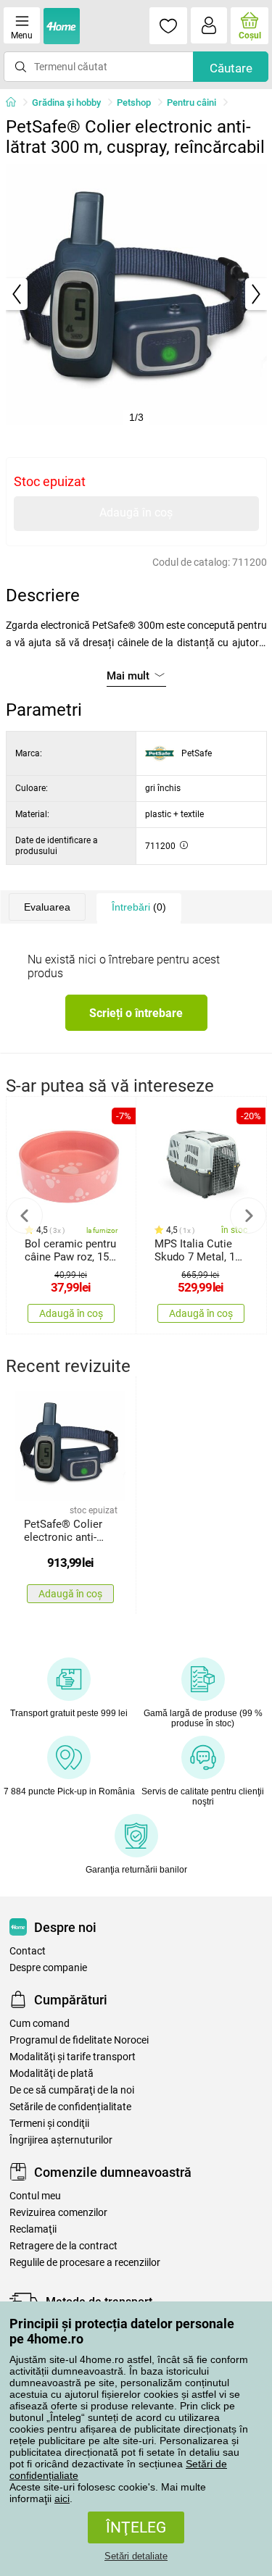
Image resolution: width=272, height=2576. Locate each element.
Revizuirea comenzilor (58, 2213)
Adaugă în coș (136, 513)
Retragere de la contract (63, 2246)
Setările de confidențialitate (70, 2107)
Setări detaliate (136, 2556)
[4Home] (16, 103)
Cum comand (40, 2024)
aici (62, 2498)
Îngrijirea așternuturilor (61, 2140)
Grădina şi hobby (66, 103)
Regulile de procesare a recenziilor (85, 2263)
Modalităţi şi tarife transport (73, 2057)
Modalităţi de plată (51, 2074)
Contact (28, 1951)
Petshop (134, 103)
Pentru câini (191, 103)
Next (248, 1216)
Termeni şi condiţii (49, 2124)
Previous (25, 1216)
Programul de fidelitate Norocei (79, 2040)
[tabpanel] (136, 294)
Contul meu (35, 2196)
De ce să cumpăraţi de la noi (72, 2090)
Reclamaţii (33, 2229)
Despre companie (48, 1968)
